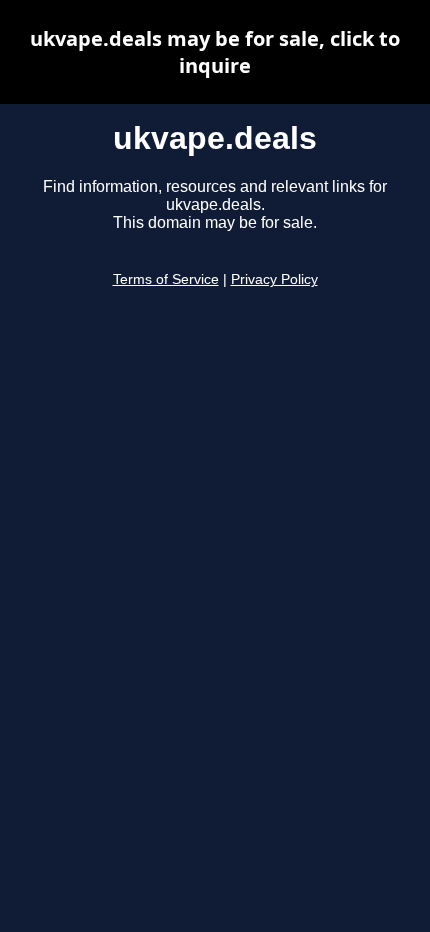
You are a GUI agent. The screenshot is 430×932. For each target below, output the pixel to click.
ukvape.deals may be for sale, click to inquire (215, 52)
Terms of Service (166, 279)
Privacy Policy (274, 279)
